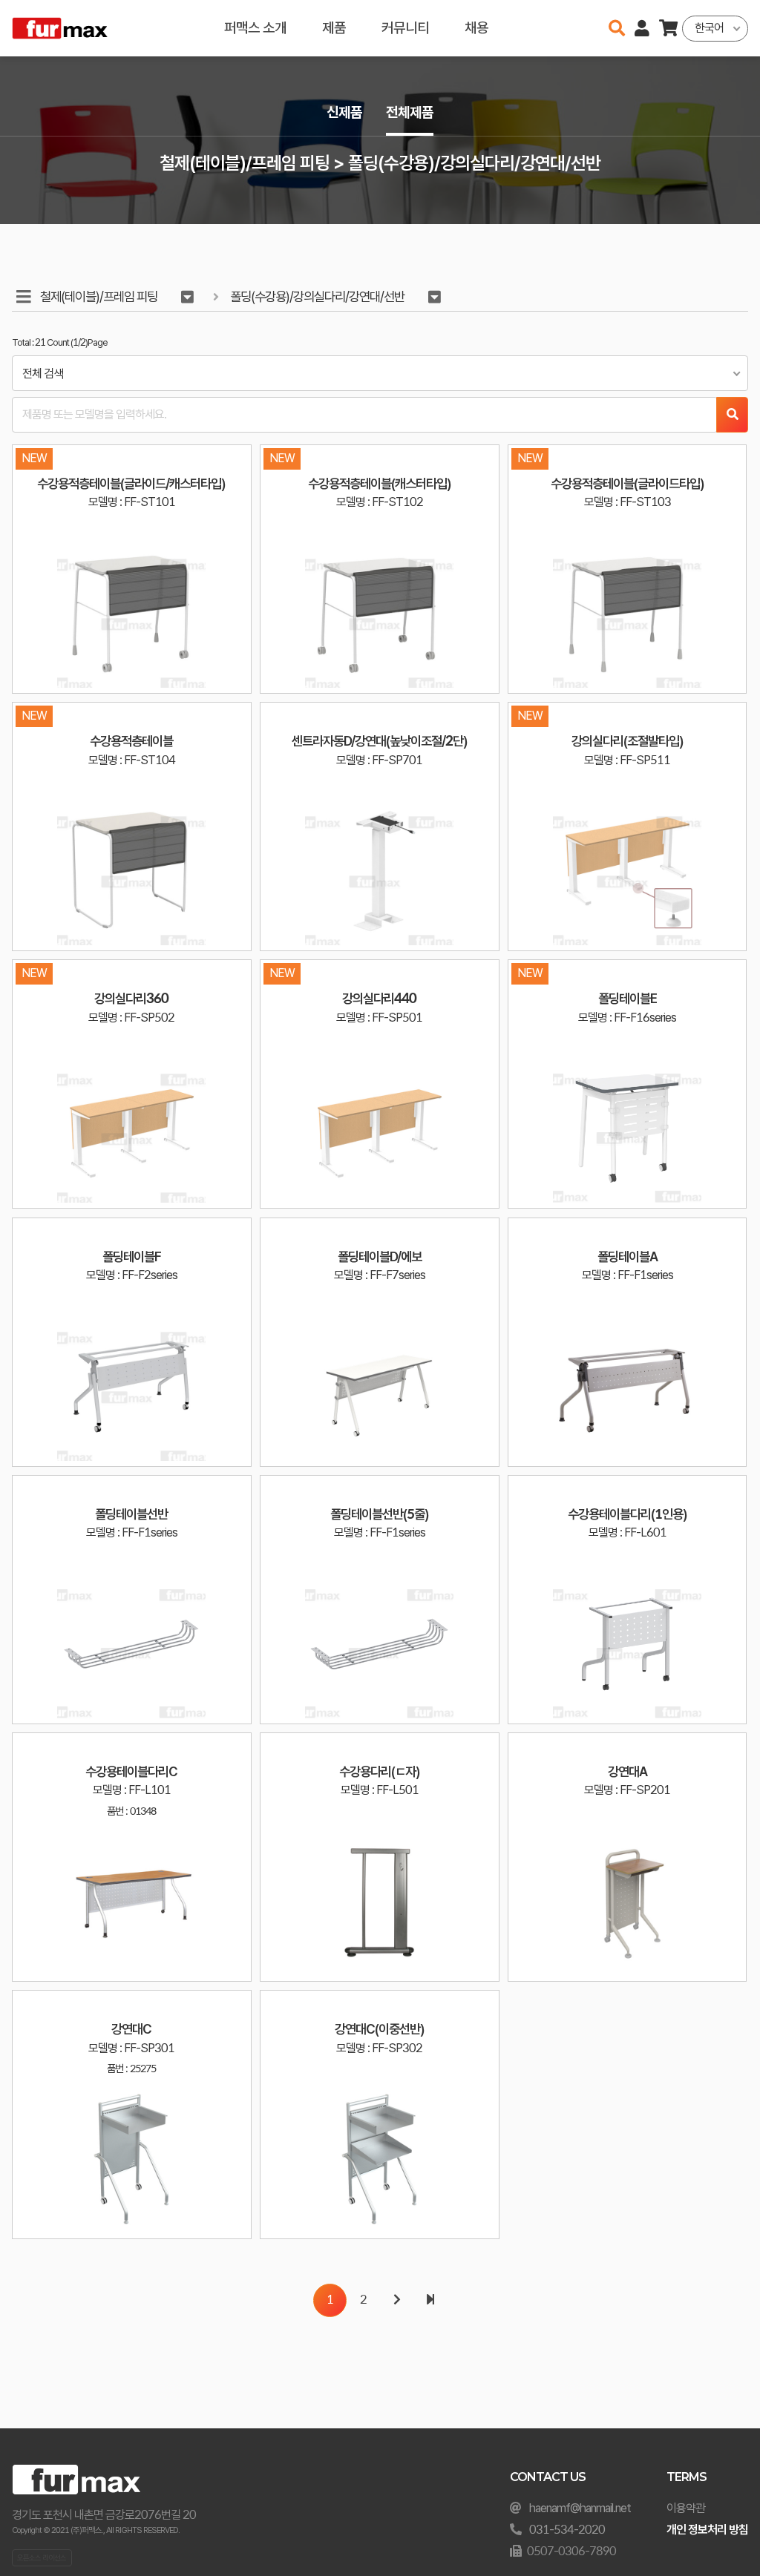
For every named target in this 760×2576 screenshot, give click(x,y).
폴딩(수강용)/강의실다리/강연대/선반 (317, 296)
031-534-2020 (567, 2530)
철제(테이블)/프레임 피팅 (99, 296)
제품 (334, 28)
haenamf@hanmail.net (580, 2508)
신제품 (344, 112)
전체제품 (410, 112)
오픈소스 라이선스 (42, 2557)
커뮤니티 (405, 28)
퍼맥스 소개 (255, 28)
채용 (476, 28)
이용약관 (686, 2508)
